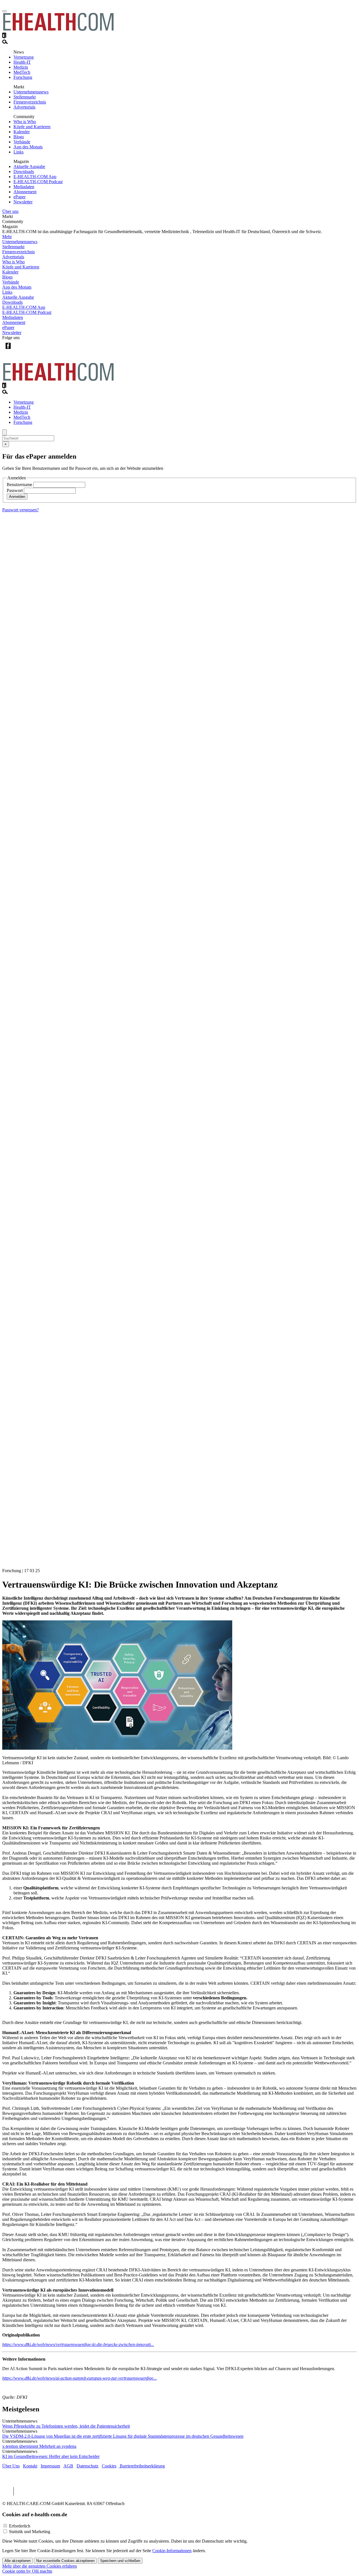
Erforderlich (20, 2526)
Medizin (21, 67)
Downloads (24, 172)
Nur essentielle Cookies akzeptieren (65, 2561)
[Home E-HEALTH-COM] (58, 30)
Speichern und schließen (120, 2561)
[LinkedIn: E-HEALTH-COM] (31, 350)
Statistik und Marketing (30, 2532)
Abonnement (25, 192)
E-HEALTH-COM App (35, 177)
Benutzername (19, 485)
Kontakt (30, 2466)
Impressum (50, 2466)
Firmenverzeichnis (30, 102)
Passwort (15, 490)
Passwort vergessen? (20, 510)
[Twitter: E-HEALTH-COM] (19, 350)
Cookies (109, 2466)
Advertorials (24, 107)
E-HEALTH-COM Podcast (38, 182)
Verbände (22, 142)
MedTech (22, 72)
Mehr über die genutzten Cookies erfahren (40, 2566)
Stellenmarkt (25, 97)
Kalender (22, 132)
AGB (68, 2466)
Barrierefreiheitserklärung (142, 2466)
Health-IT (22, 62)
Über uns (10, 211)
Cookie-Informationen (172, 2551)
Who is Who (25, 122)
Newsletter (23, 202)
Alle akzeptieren (18, 2561)
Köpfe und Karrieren (32, 127)
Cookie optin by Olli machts (27, 2571)
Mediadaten (24, 187)
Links (19, 152)
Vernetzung (24, 57)
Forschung (23, 77)
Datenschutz (88, 2466)
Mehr (7, 237)
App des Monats (28, 147)
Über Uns (11, 2466)
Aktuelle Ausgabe (29, 166)
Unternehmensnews (31, 92)
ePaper (19, 197)
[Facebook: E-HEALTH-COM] (8, 350)
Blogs (19, 137)
